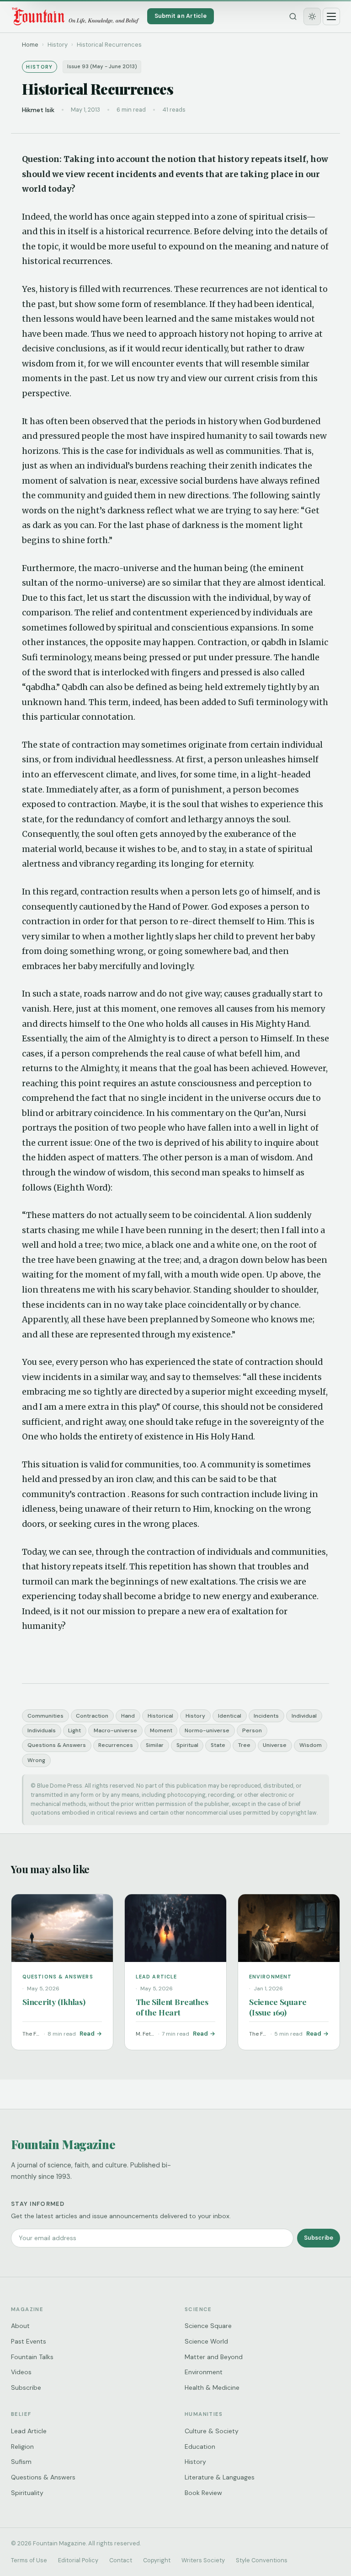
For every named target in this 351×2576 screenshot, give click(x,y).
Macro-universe (115, 1730)
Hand (128, 1716)
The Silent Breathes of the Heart (172, 2007)
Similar (155, 1745)
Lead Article (29, 2431)
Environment (204, 2372)
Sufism (21, 2462)
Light (74, 1730)
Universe (275, 1745)
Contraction (92, 1716)
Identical (230, 1716)
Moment (161, 1730)
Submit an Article (181, 16)
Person (252, 1730)
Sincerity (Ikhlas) (54, 2002)
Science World (206, 2341)
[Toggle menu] (331, 16)
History (195, 1716)
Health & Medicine (212, 2387)
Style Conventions (262, 2560)
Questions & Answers (57, 1745)
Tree (244, 1745)
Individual (304, 1716)
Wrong (36, 1760)
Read (87, 2034)
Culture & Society (212, 2431)
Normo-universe (207, 1730)
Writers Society (203, 2560)
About (20, 2326)
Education (200, 2447)
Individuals (42, 1730)
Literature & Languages (220, 2477)
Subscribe (319, 2238)
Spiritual (187, 1745)
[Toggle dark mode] (312, 16)
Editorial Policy (78, 2560)
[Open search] (293, 16)
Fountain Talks (32, 2357)
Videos (21, 2372)
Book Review (203, 2493)
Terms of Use (29, 2560)
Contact (121, 2560)
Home (30, 45)
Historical (160, 1716)
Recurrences (116, 1745)
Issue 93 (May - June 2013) (102, 67)
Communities (45, 1716)
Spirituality (27, 2493)
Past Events (29, 2341)
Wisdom (311, 1745)
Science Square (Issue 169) (278, 2007)
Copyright (157, 2560)
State (218, 1745)
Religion (22, 2447)
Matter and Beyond (214, 2357)
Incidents (266, 1716)
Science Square (208, 2326)
